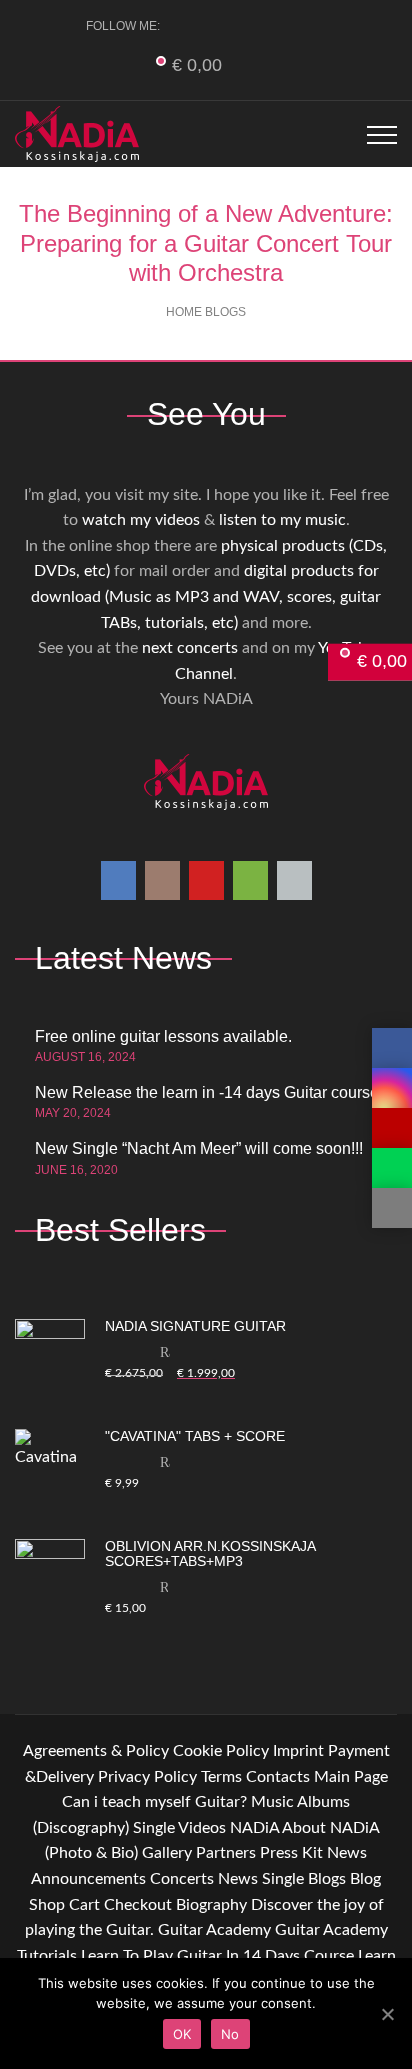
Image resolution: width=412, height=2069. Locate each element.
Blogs (327, 1879)
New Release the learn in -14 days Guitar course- (209, 1092)
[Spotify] (288, 26)
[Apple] (321, 26)
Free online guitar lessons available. (163, 1036)
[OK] (387, 2014)
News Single (261, 1879)
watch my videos (141, 520)
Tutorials (47, 1956)
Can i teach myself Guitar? (154, 1802)
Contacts (278, 1777)
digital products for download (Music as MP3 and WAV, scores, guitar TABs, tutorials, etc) (206, 596)
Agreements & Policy (96, 1751)
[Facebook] (189, 26)
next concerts (190, 648)
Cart (84, 1905)
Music (272, 1802)
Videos (202, 1828)
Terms (221, 1777)
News (347, 1853)
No (230, 2034)
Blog (365, 1879)
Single (154, 1828)
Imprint (298, 1751)
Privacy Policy (147, 1777)
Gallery (167, 1853)
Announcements (88, 1879)
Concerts (182, 1879)
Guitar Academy (214, 1930)
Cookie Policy (221, 1751)
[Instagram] (222, 26)
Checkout (138, 1905)
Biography (211, 1905)
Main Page (351, 1777)
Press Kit (291, 1853)
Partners (226, 1853)
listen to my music (282, 520)
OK (182, 2034)
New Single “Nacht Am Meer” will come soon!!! (199, 1148)
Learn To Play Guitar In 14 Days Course (217, 1956)
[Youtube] (255, 26)
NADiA (254, 1828)
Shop (47, 1905)
